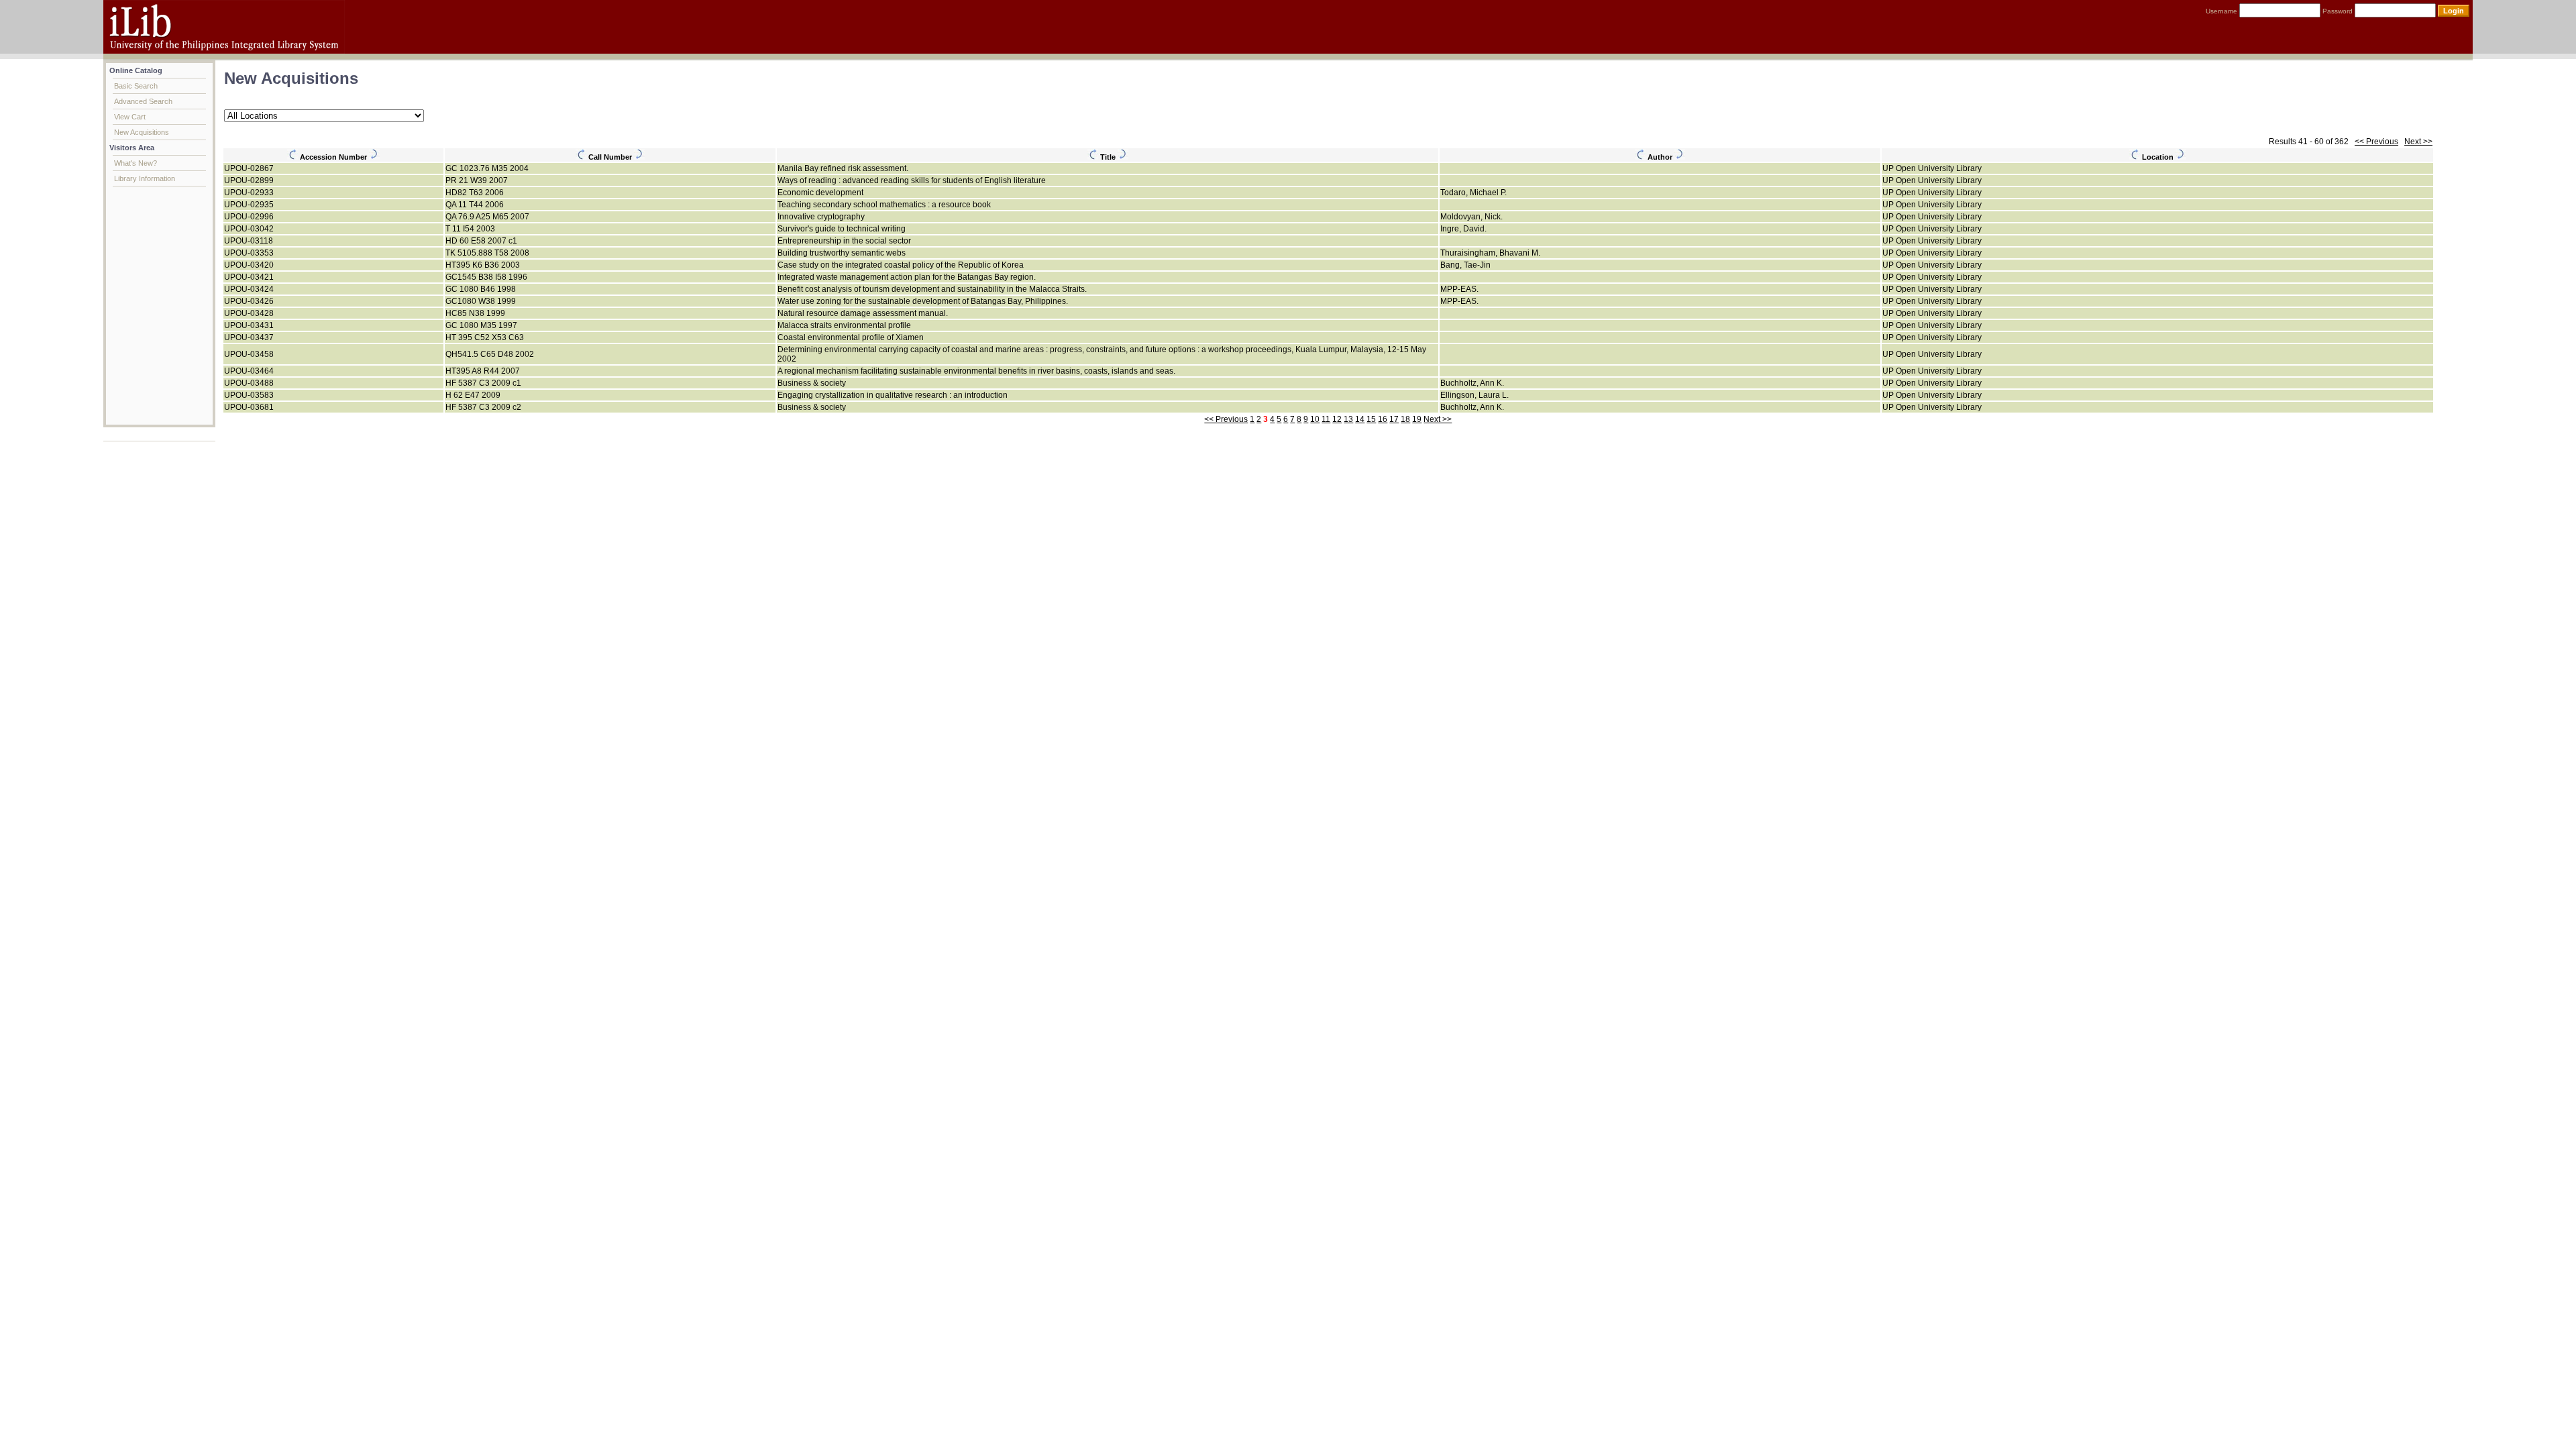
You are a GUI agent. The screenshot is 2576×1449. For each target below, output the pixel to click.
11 (1326, 419)
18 (1405, 419)
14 (1360, 419)
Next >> (2418, 142)
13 (1348, 419)
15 (1371, 419)
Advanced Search (143, 101)
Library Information (145, 178)
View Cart (130, 117)
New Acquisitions (142, 132)
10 (1315, 419)
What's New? (136, 163)
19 (1417, 419)
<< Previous (2376, 142)
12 (1337, 419)
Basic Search (136, 86)
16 (1383, 419)
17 (1394, 419)
